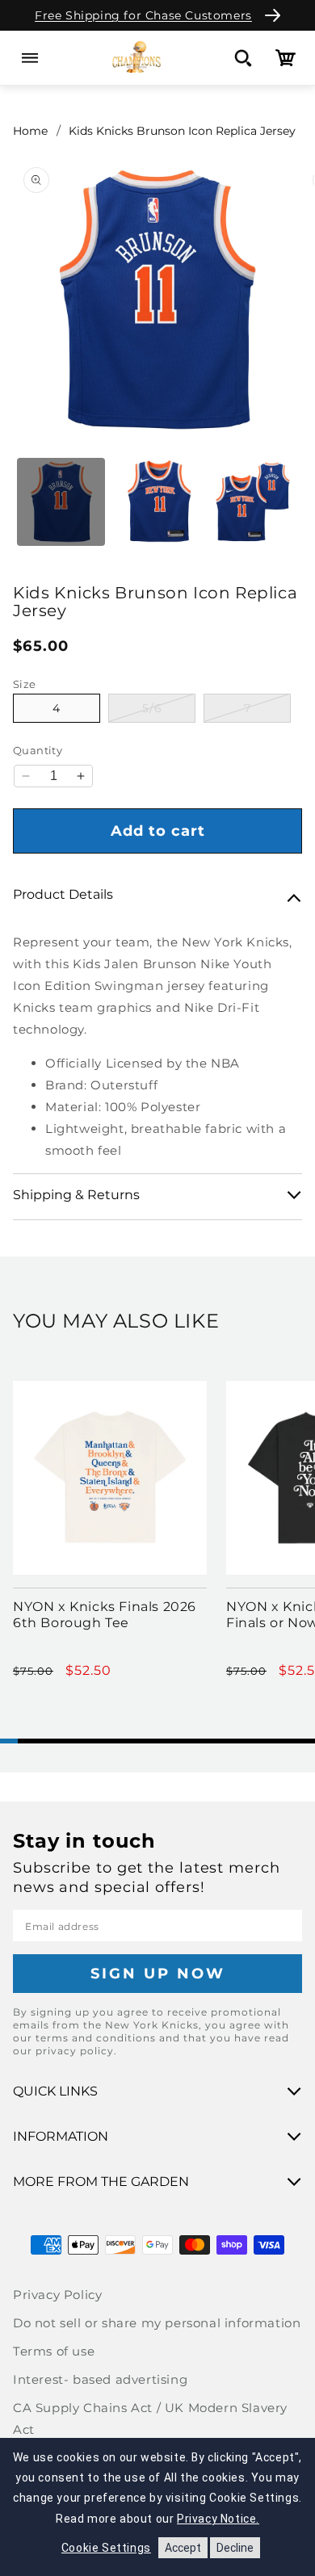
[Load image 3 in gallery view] (253, 502)
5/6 (169, 708)
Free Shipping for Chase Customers (143, 15)
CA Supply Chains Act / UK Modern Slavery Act (150, 2419)
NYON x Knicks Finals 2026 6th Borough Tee (105, 1615)
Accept (183, 2548)
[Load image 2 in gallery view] (157, 502)
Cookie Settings (106, 2548)
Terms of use (54, 2351)
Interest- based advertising (100, 2379)
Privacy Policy (57, 2295)
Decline (235, 2548)
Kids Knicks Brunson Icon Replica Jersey (182, 131)
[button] (29, 58)
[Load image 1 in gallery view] (61, 502)
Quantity (38, 750)
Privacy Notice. (218, 2519)
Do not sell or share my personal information (157, 2323)
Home (30, 131)
